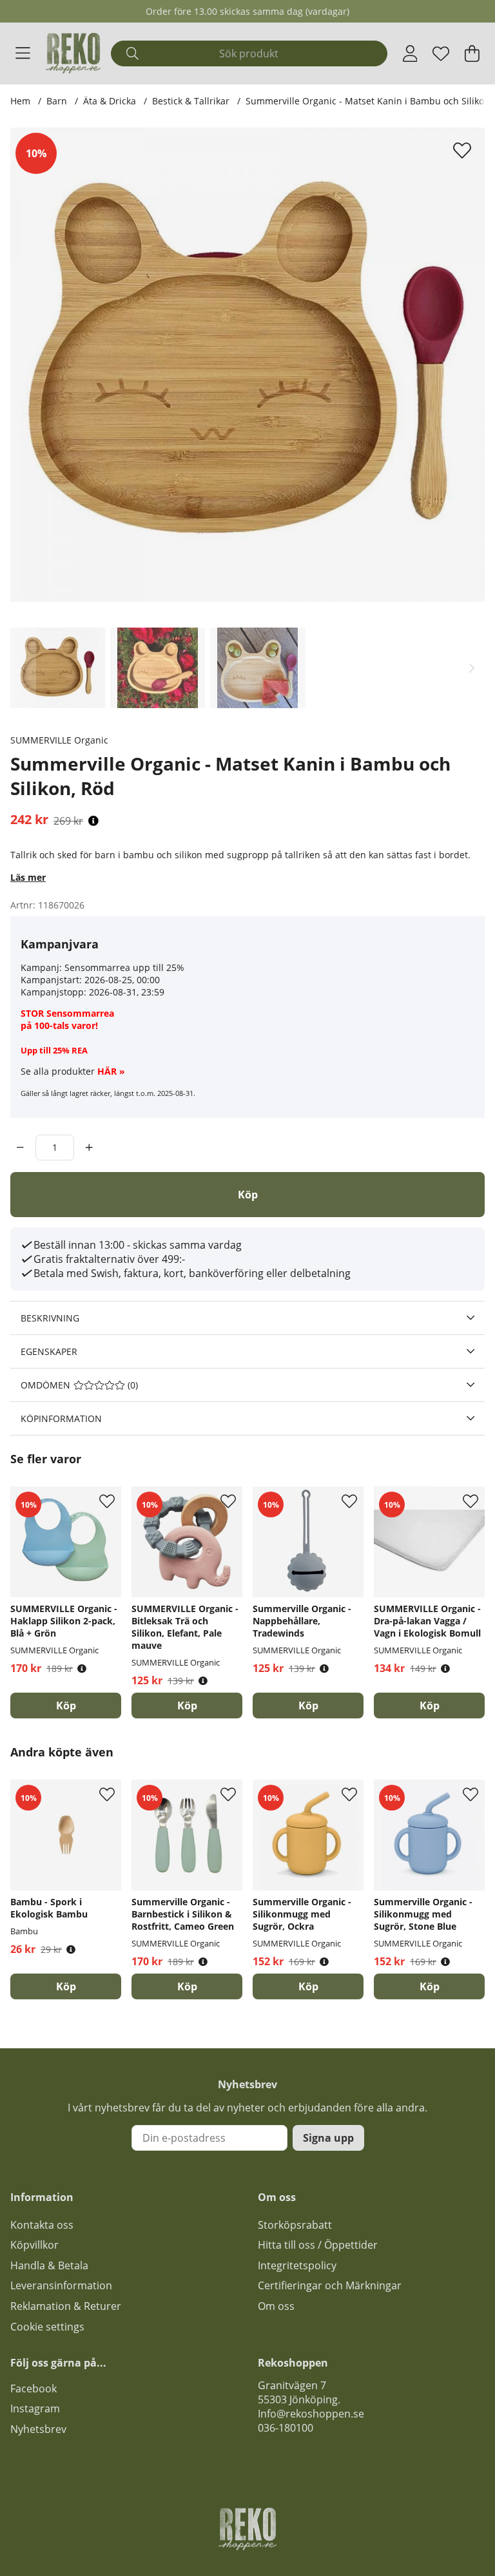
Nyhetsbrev (38, 2429)
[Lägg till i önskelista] (464, 150)
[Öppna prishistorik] (93, 821)
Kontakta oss (42, 2225)
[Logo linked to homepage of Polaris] (73, 53)
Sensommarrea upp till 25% (124, 967)
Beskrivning (50, 1318)
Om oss (276, 2306)
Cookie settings (47, 2327)
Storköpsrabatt (295, 2225)
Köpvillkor (34, 2245)
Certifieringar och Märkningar (330, 2285)
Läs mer (28, 877)
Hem (20, 101)
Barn (57, 101)
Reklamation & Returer (66, 2306)
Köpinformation (61, 1418)
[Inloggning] (410, 53)
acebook (36, 2389)
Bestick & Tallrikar (191, 101)
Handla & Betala (49, 2265)
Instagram (35, 2408)
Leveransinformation (61, 2285)
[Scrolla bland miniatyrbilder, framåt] (472, 668)
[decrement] (20, 1148)
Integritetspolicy (297, 2265)
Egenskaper (49, 1351)
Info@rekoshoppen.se (311, 2414)
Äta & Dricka (110, 101)
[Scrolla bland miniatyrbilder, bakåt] (23, 668)
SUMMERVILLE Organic (59, 740)
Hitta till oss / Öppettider (318, 2245)
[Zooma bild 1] (247, 365)
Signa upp (328, 2138)
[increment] (89, 1148)
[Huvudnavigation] (23, 53)
